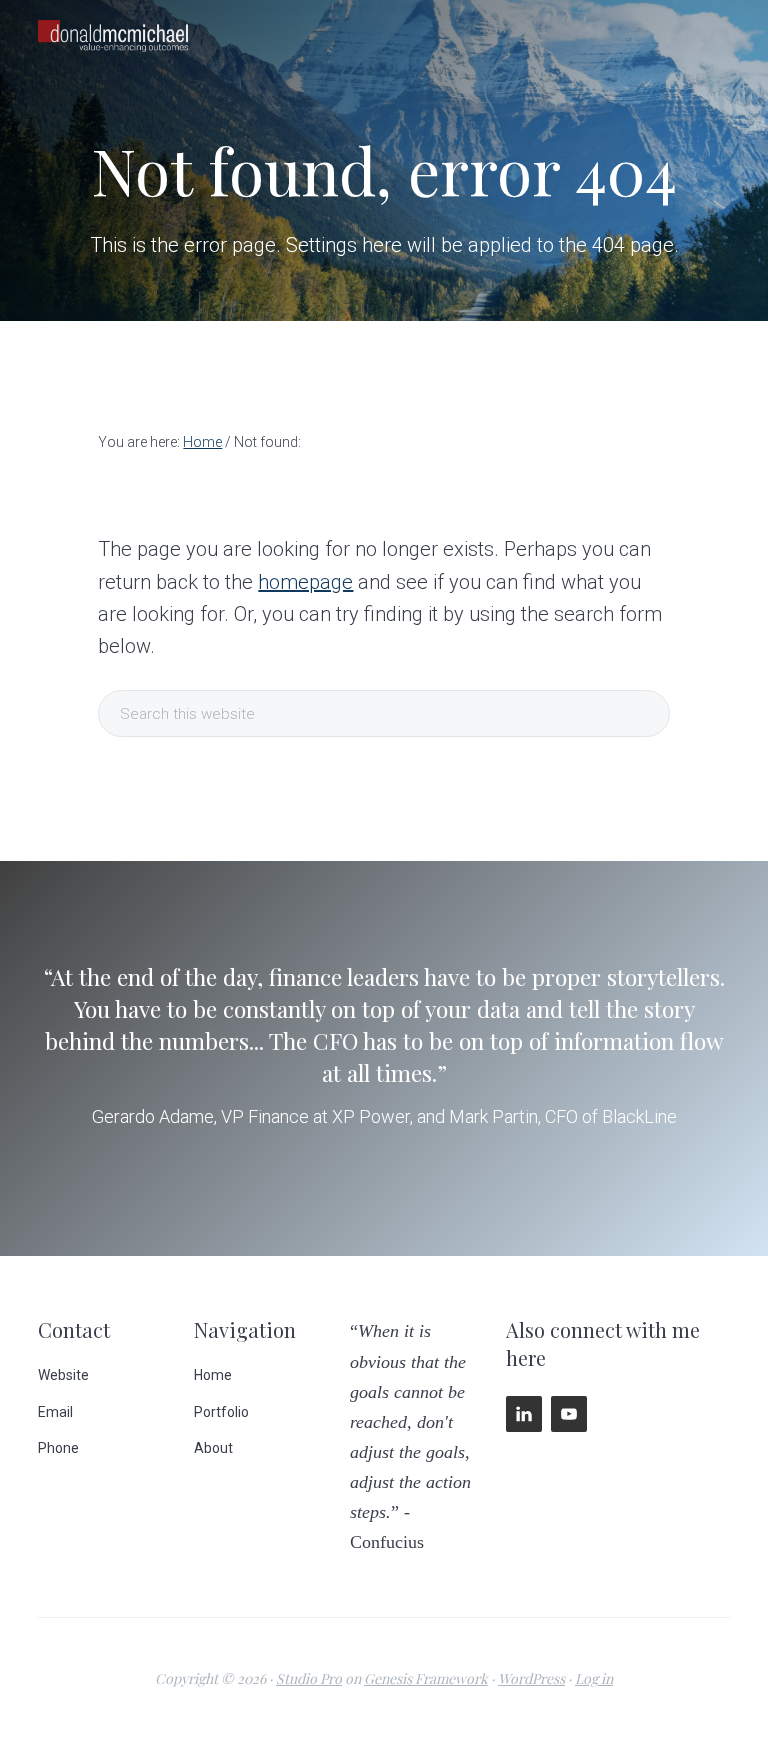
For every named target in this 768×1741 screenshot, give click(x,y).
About (213, 1448)
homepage (305, 582)
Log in (594, 1678)
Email (55, 1412)
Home (213, 1375)
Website (63, 1375)
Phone (58, 1448)
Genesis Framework (426, 1678)
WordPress (531, 1678)
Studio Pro (309, 1678)
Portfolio (221, 1412)
